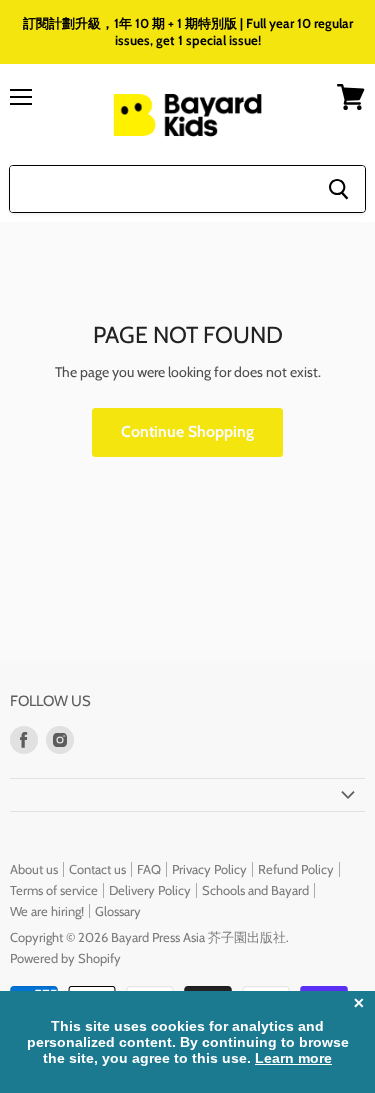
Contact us (97, 869)
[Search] (338, 189)
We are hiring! (47, 911)
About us (34, 869)
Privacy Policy (209, 869)
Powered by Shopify (65, 958)
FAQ (149, 869)
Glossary (118, 911)
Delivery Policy (150, 890)
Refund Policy (296, 869)
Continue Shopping (187, 431)
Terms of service (54, 890)
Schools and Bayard (255, 890)
